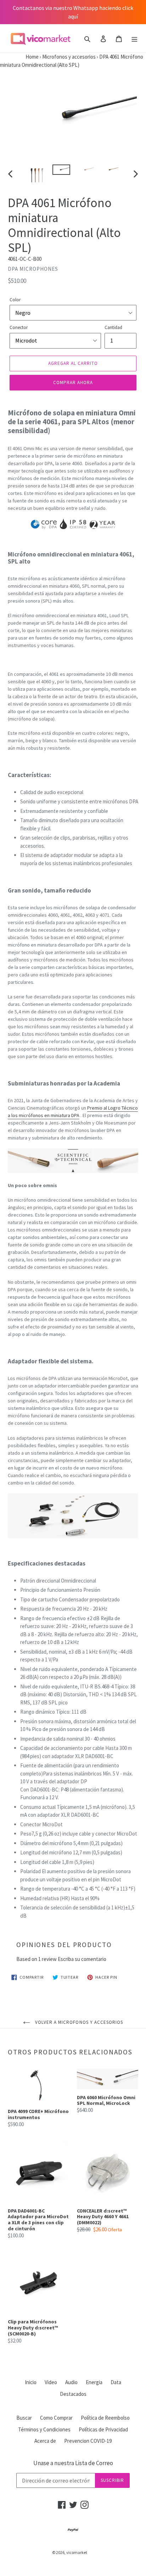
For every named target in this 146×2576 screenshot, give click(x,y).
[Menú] (134, 39)
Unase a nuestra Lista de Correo (73, 2463)
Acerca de (45, 2441)
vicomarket (77, 2552)
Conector (19, 327)
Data (116, 2382)
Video (51, 2382)
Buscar (24, 2418)
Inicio (31, 2382)
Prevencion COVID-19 (88, 2441)
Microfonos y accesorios (69, 57)
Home (19, 57)
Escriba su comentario (82, 1959)
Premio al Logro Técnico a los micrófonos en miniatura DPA (73, 1112)
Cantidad (113, 327)
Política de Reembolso (105, 2418)
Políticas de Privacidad (103, 2429)
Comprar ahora (73, 382)
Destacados (73, 2394)
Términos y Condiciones (44, 2429)
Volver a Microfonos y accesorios (78, 2022)
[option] (37, 174)
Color (15, 300)
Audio (71, 2382)
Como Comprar (56, 2418)
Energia (94, 2382)
